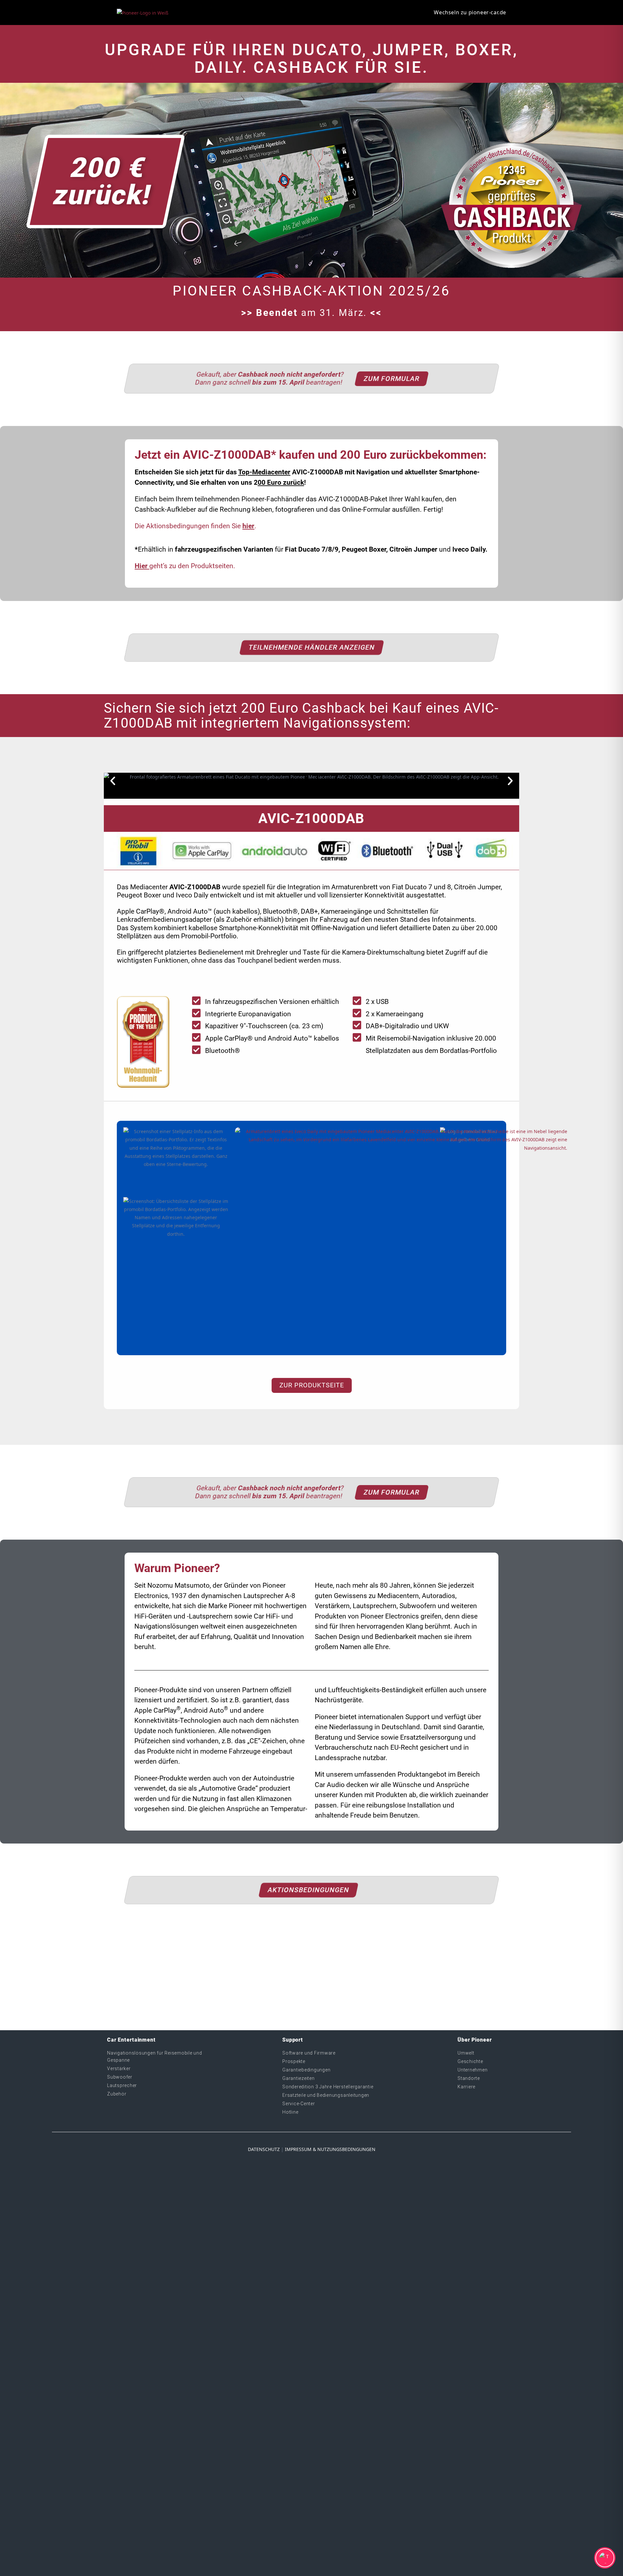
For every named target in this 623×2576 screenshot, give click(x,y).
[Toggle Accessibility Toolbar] (605, 2558)
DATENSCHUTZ (264, 2149)
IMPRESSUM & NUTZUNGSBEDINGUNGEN (330, 2149)
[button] (113, 781)
